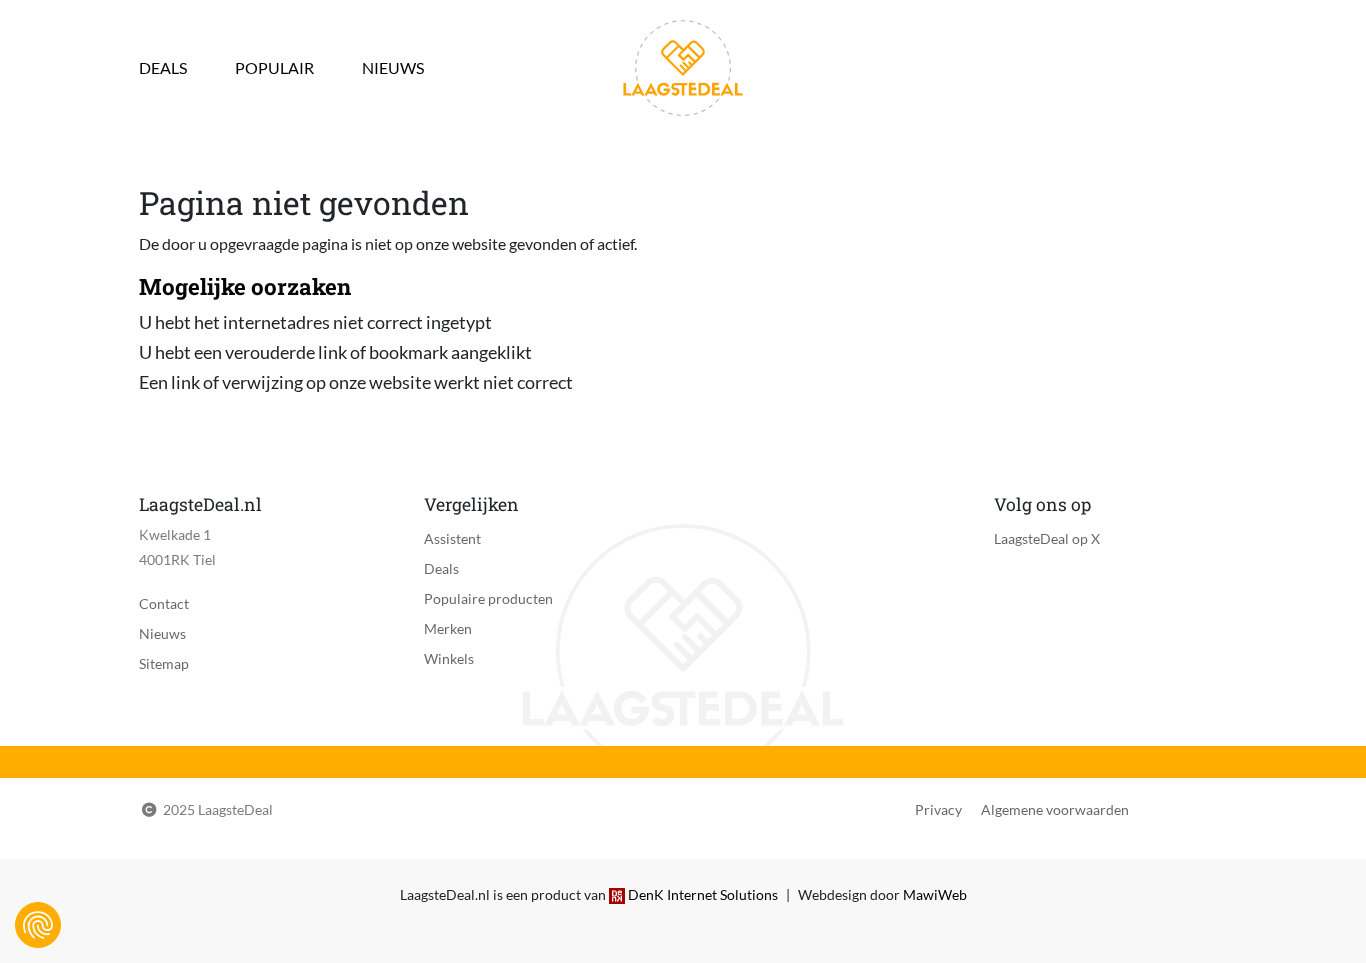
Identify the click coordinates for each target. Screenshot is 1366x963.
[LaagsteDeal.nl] (683, 65)
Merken (448, 628)
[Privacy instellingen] (38, 925)
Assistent (452, 538)
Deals (163, 67)
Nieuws (393, 67)
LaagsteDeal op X (1047, 538)
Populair (274, 67)
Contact (164, 603)
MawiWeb (935, 894)
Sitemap (164, 663)
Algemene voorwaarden (1055, 809)
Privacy (938, 809)
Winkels (449, 658)
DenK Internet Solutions (703, 894)
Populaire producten (488, 598)
